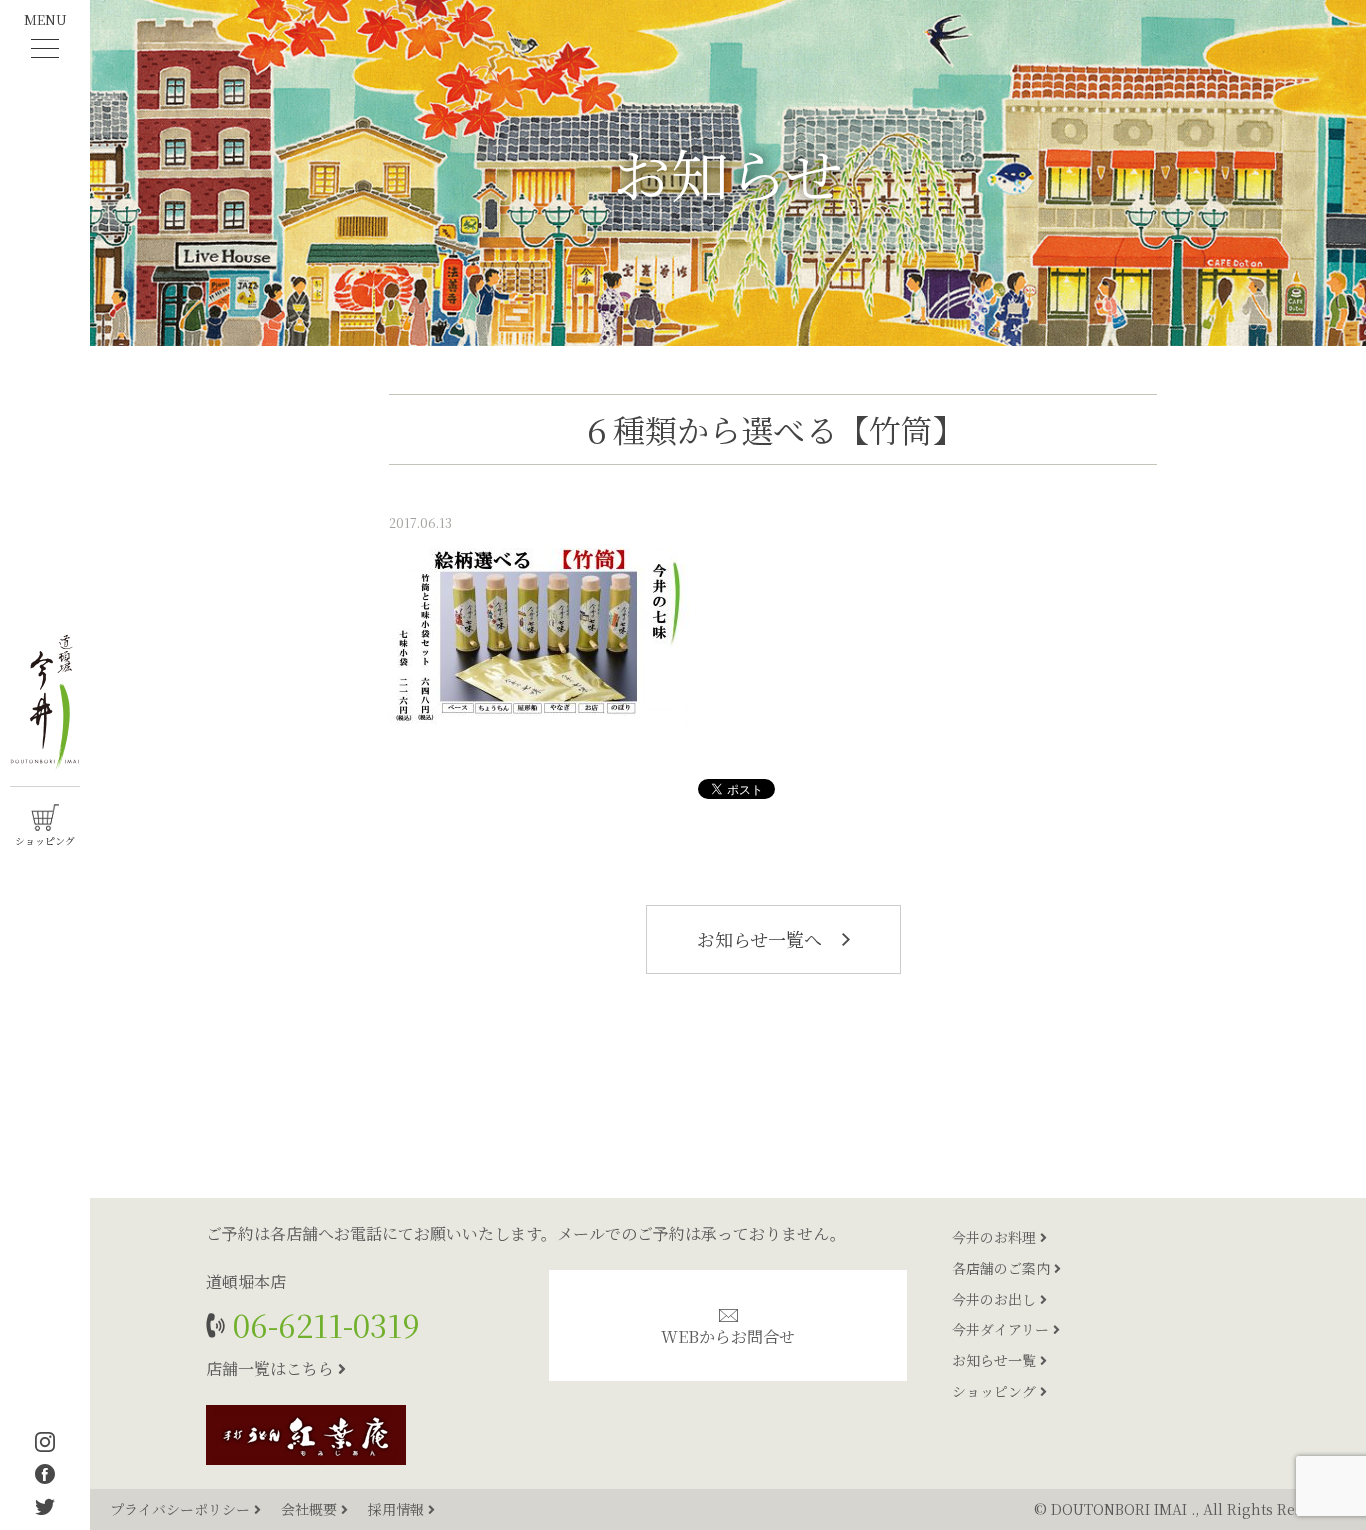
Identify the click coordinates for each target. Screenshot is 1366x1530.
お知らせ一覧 (996, 1360)
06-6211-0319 (322, 1324)
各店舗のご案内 (1003, 1268)
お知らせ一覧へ (762, 939)
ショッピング (996, 1391)
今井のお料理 (996, 1237)
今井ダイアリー (1002, 1329)
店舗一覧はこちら (272, 1368)
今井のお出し (996, 1299)
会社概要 (311, 1509)
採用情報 (398, 1509)
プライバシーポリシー (182, 1509)
